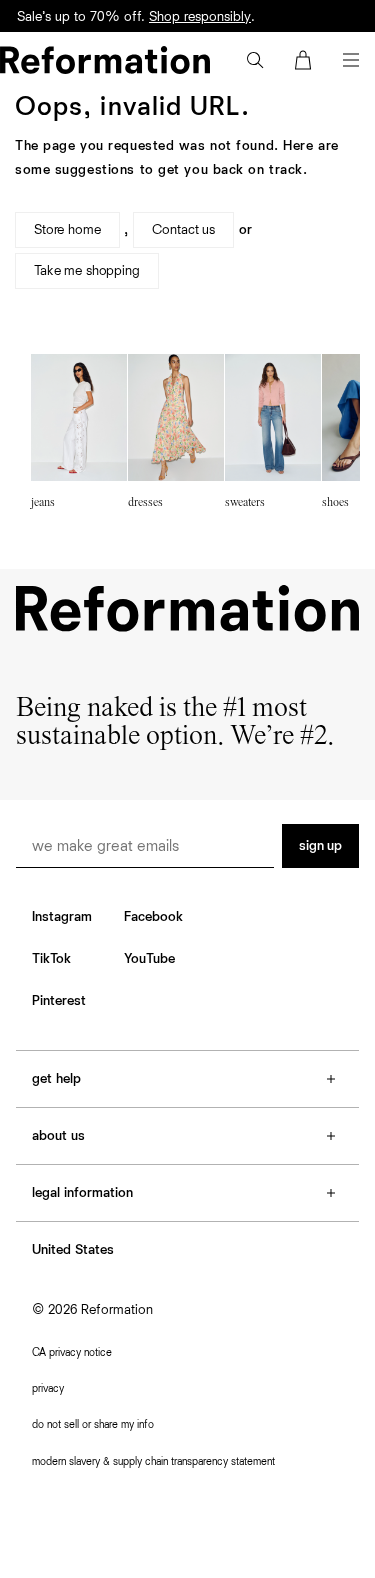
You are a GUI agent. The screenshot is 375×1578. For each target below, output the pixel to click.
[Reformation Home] (105, 60)
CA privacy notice (72, 1352)
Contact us (183, 230)
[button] (255, 60)
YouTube (149, 959)
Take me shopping (87, 271)
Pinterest (59, 1001)
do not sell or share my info (93, 1424)
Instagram (62, 917)
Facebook (153, 917)
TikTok (51, 959)
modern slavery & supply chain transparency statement (153, 1461)
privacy (48, 1388)
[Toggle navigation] (351, 60)
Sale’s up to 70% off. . (136, 17)
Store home (67, 230)
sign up (320, 846)
